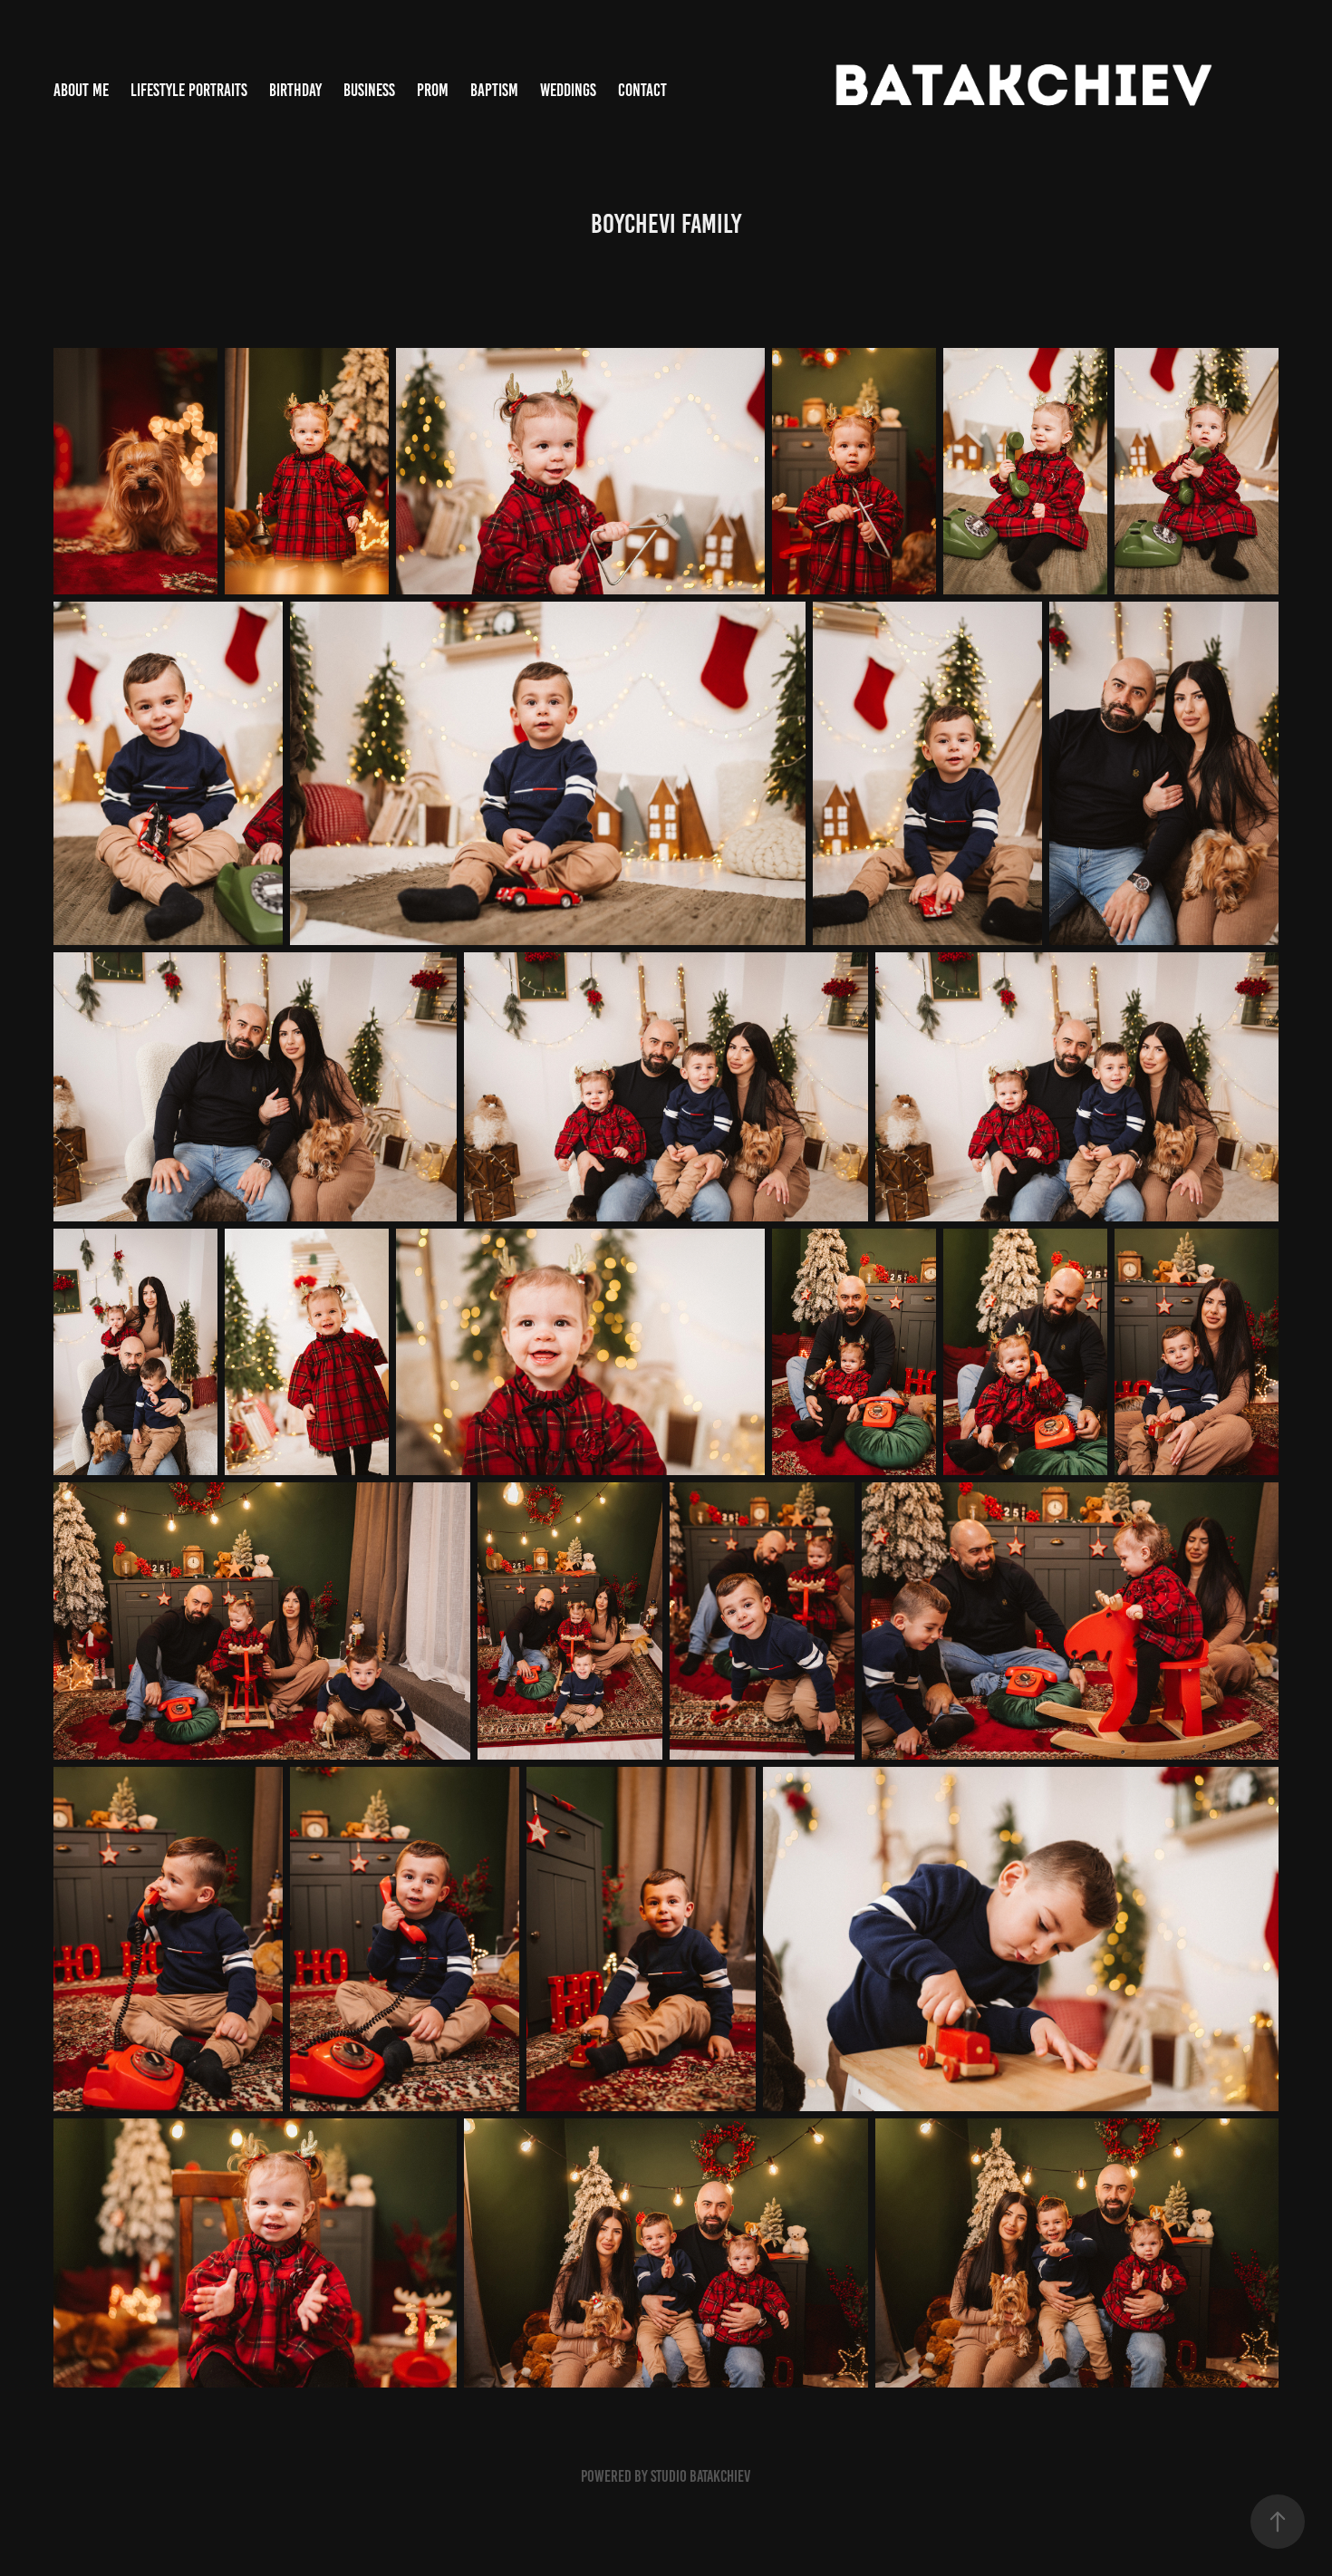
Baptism (494, 90)
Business (369, 90)
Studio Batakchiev (700, 2476)
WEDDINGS (568, 90)
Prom (433, 90)
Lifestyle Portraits (189, 90)
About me (81, 90)
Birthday (295, 90)
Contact (642, 90)
